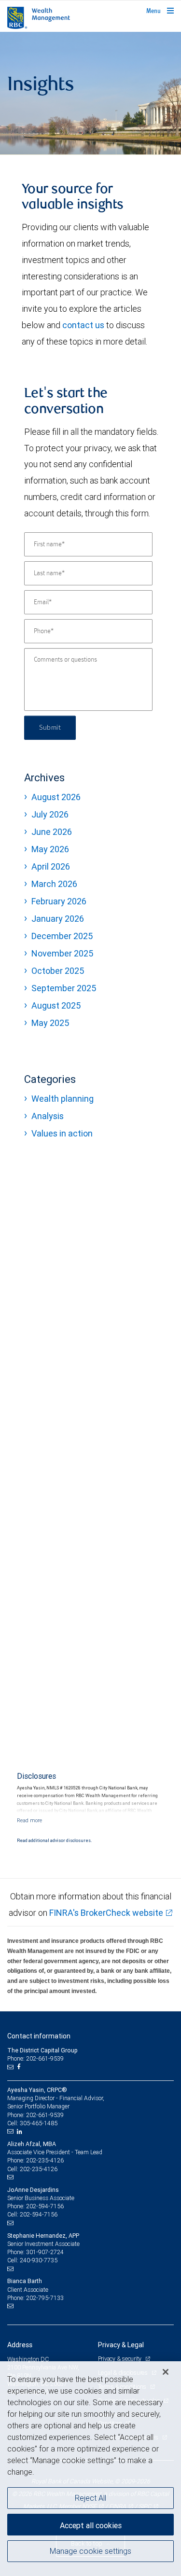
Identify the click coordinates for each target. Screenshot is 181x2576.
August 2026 (56, 797)
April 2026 (51, 866)
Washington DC (28, 2359)
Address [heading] (20, 2345)
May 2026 (50, 849)
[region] (90, 2469)
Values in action (62, 1133)
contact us (83, 325)
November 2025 (62, 953)
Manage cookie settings (90, 2551)
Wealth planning (63, 1099)
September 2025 (64, 988)
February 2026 (59, 901)
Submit (50, 728)
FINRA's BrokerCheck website (106, 1913)
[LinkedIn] (21, 2132)
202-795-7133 (45, 2298)
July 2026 (50, 814)
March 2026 (54, 884)
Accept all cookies (91, 2525)
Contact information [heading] (39, 2036)
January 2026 (58, 919)
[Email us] (11, 2067)
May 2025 (50, 1023)
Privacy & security (120, 2359)
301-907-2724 (45, 2252)
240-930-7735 (39, 2260)
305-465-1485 (39, 2123)
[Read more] (29, 1820)
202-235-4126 (45, 2160)
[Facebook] (20, 2067)
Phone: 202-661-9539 (35, 2058)
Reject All (90, 2498)
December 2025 (62, 936)
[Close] (166, 2372)
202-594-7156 (45, 2206)
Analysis (48, 1116)
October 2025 (58, 971)
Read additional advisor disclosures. (54, 1841)
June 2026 (52, 832)
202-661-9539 (45, 2115)
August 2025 (56, 1005)
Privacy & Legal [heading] (121, 2345)
